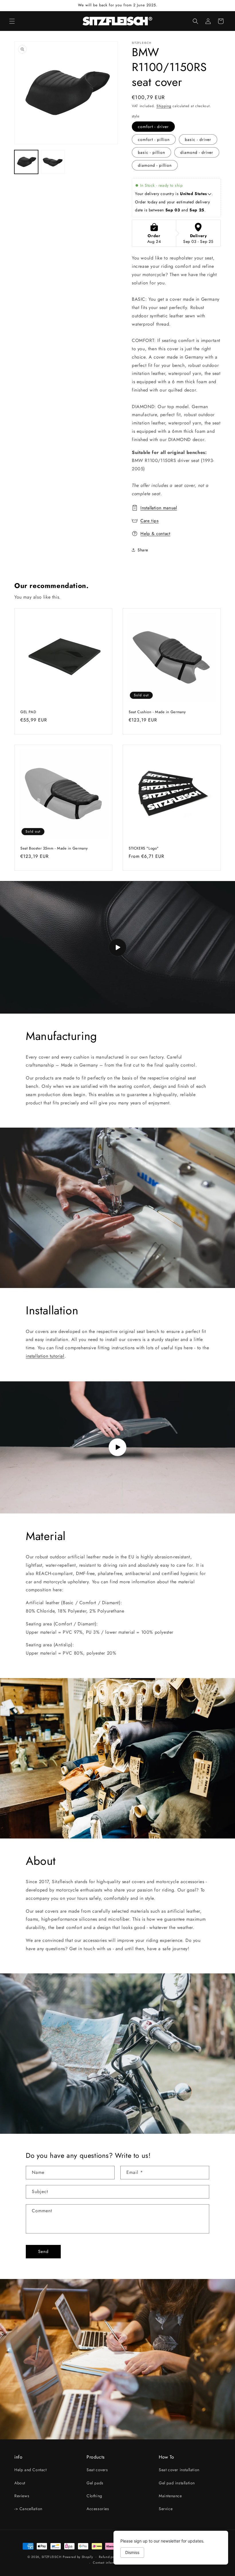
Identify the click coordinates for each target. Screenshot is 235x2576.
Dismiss (132, 2552)
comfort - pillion (154, 139)
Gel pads (95, 2483)
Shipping (164, 106)
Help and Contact (31, 2470)
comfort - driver (153, 127)
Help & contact (155, 534)
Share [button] (143, 550)
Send (43, 2251)
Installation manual (159, 508)
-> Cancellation (28, 2509)
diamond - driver (197, 152)
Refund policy (109, 2557)
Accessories (98, 2509)
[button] (12, 21)
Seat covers (97, 2470)
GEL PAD (28, 712)
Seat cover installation (179, 2470)
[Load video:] (117, 947)
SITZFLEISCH (52, 2557)
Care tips (149, 521)
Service (166, 2509)
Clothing (94, 2496)
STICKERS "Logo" (144, 848)
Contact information (108, 2563)
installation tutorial (45, 1356)
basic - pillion (151, 152)
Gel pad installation (177, 2483)
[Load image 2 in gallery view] (53, 162)
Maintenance (170, 2496)
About (20, 2483)
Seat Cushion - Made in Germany (157, 712)
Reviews (22, 2496)
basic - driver (198, 139)
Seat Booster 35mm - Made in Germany (54, 848)
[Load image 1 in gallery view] (26, 162)
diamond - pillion (155, 165)
